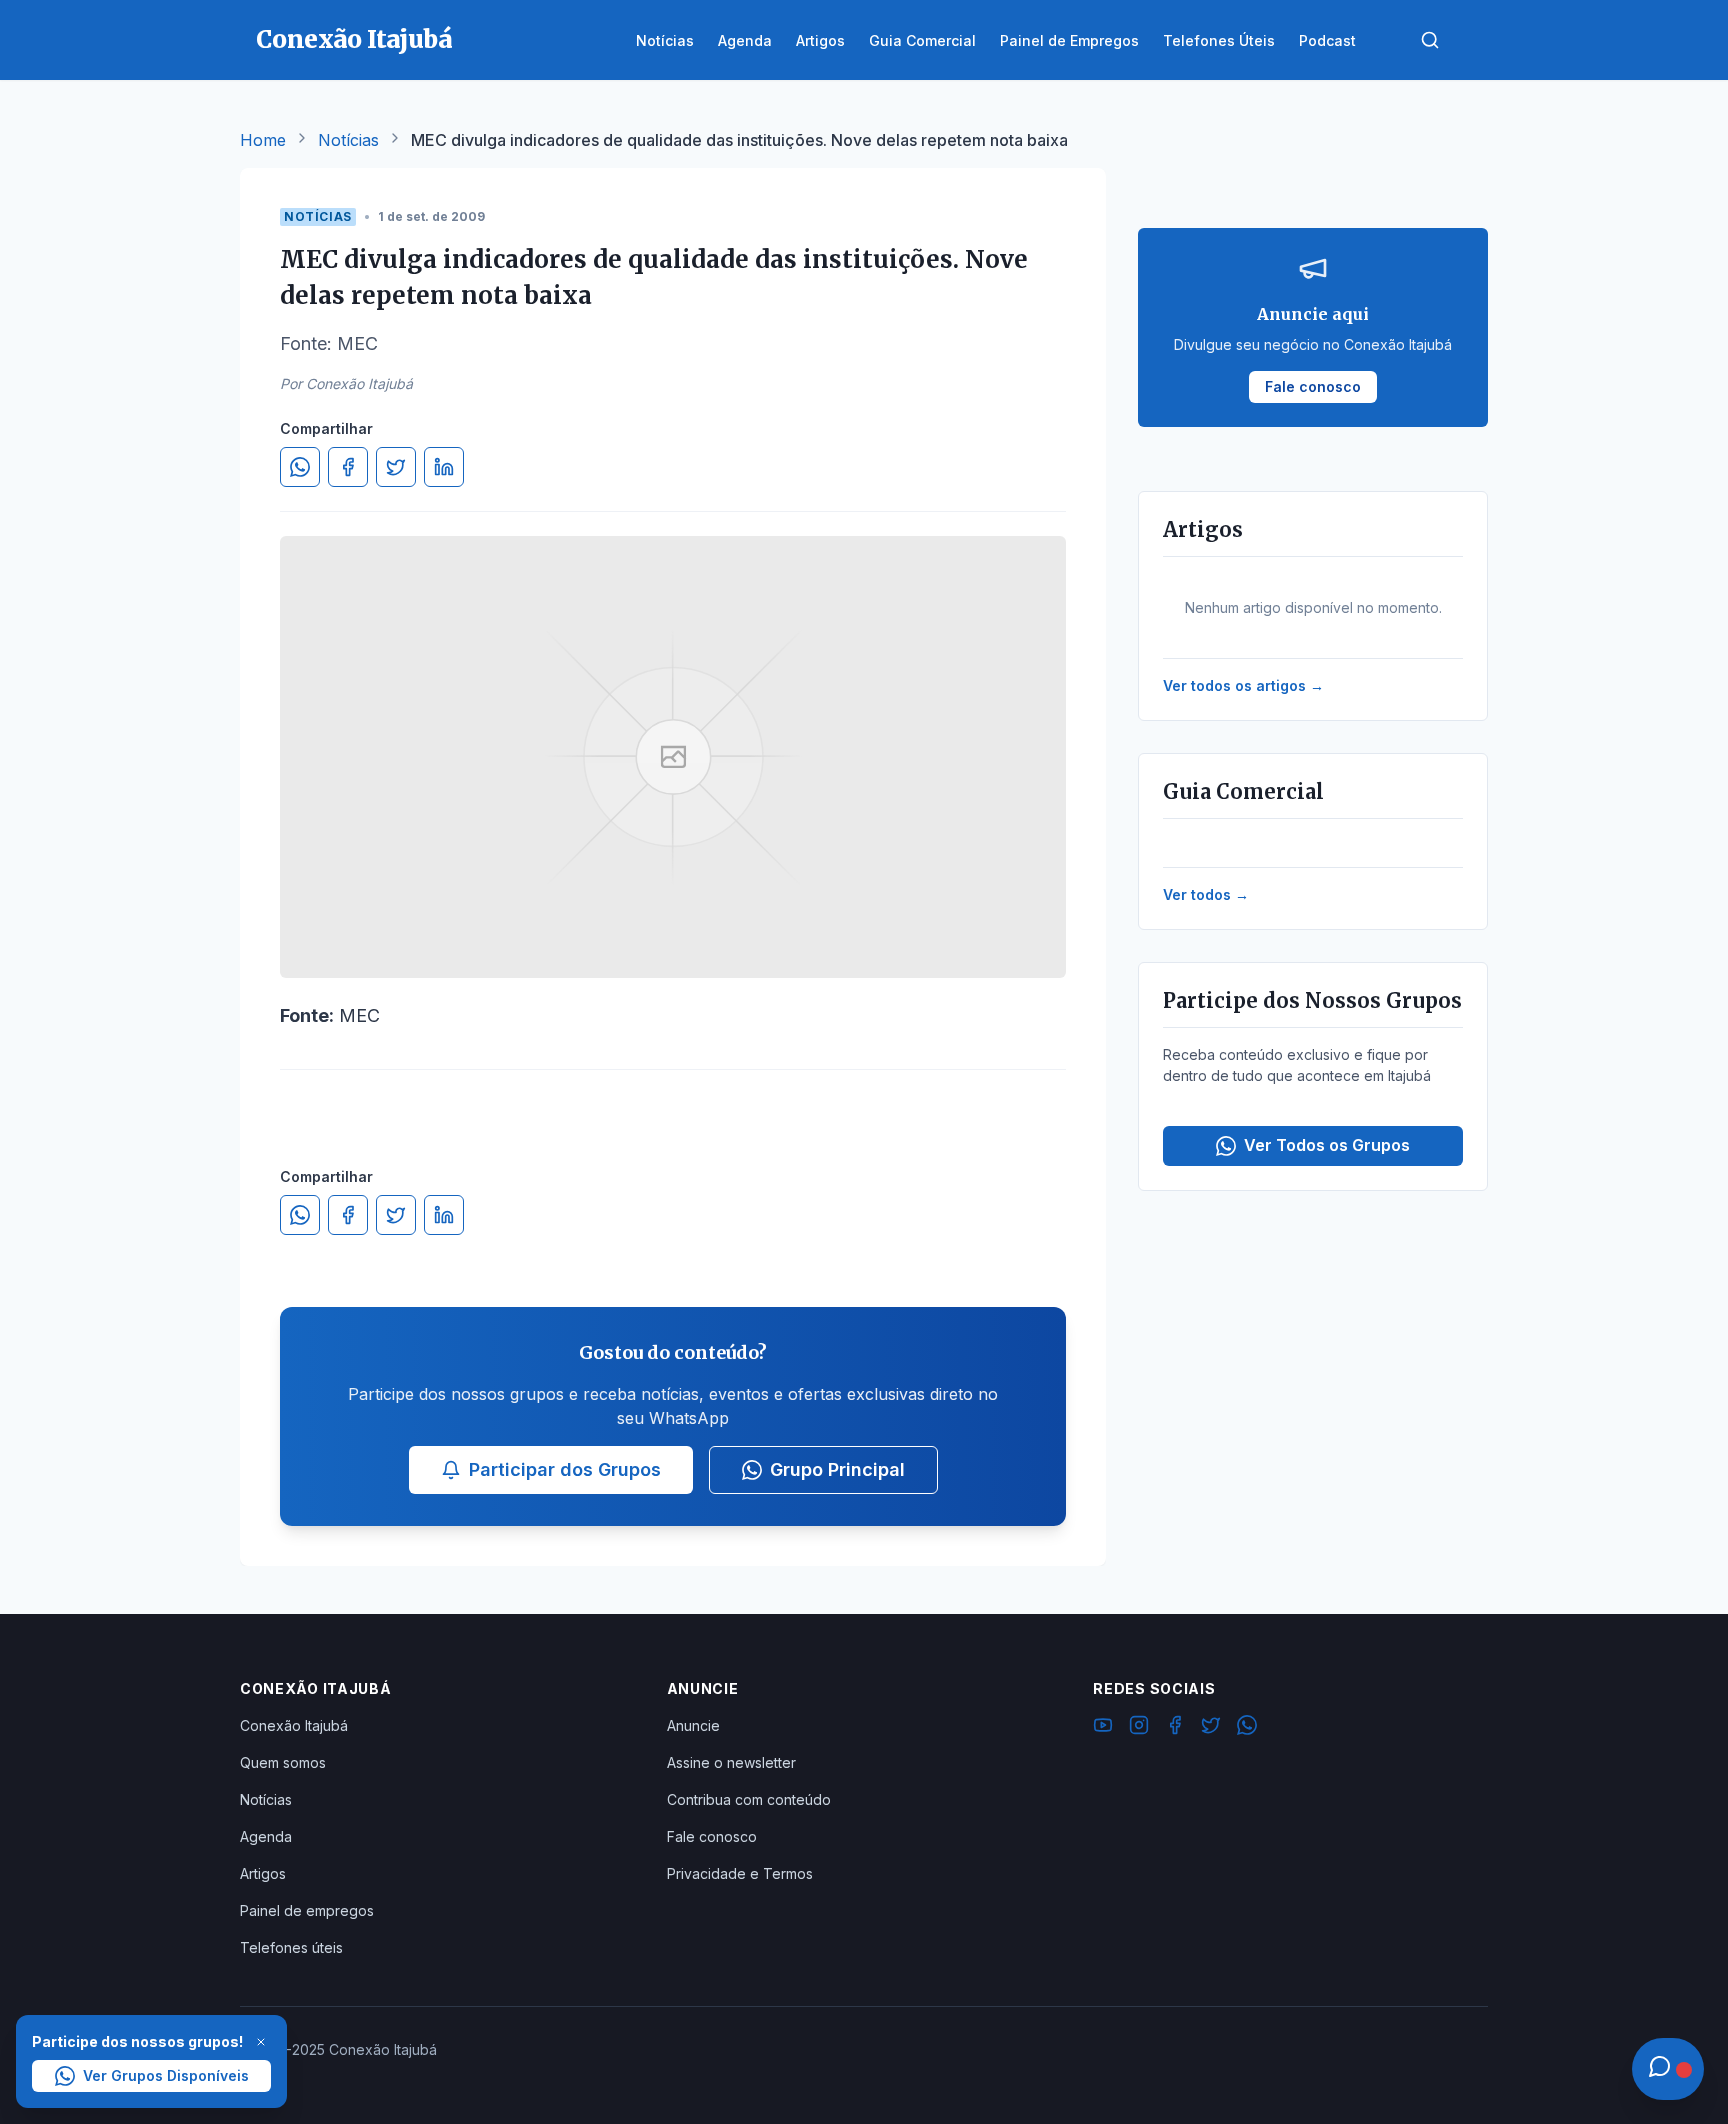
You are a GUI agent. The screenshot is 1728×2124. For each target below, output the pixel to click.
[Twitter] (1211, 1728)
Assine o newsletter (731, 1762)
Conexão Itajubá (294, 1725)
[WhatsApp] (1247, 1728)
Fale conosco (712, 1836)
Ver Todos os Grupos (1327, 1145)
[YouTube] (1103, 1728)
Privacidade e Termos (740, 1873)
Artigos (263, 1873)
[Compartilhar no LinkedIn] (444, 467)
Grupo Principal (837, 1469)
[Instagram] (1139, 1728)
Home (263, 140)
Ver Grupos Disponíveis (166, 2075)
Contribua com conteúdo (749, 1799)
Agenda (266, 1836)
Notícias (348, 140)
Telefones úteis (291, 1947)
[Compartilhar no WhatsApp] (300, 467)
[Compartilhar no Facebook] (348, 467)
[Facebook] (1175, 1728)
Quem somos (283, 1762)
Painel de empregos (307, 1910)
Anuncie (693, 1725)
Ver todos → (1206, 894)
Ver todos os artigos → (1243, 685)
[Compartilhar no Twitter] (396, 467)
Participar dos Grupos (565, 1469)
